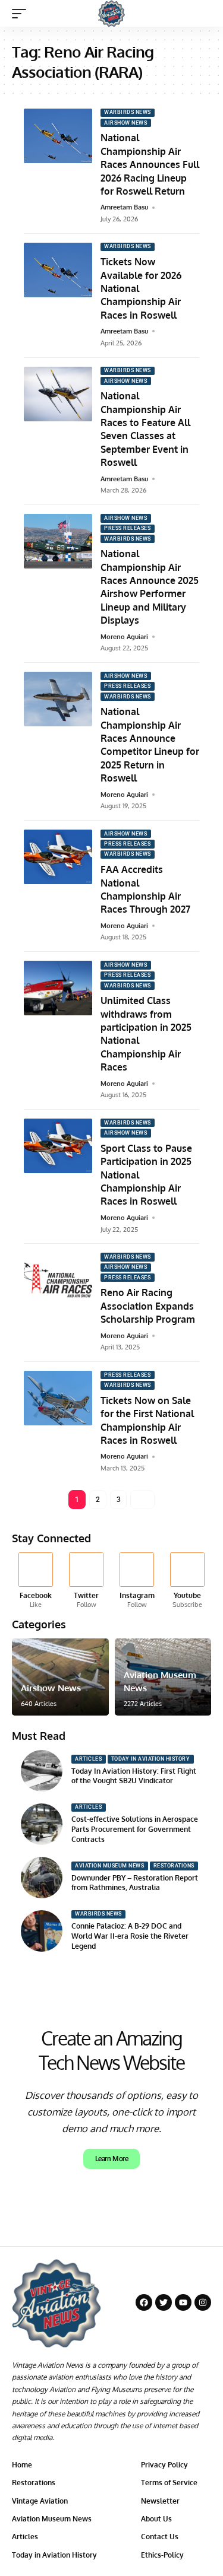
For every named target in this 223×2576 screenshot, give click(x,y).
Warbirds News (128, 112)
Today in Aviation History (151, 1759)
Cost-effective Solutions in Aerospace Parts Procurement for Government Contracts (135, 1829)
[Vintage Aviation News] (111, 13)
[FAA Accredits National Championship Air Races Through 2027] (58, 857)
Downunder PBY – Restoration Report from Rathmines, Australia (135, 1883)
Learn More (112, 2159)
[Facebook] (36, 1581)
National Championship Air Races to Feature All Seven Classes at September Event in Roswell (145, 429)
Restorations (174, 1866)
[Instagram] (137, 1581)
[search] (202, 13)
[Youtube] (187, 1581)
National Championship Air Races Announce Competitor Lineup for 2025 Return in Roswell (150, 745)
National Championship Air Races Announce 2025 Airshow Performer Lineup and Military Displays (150, 587)
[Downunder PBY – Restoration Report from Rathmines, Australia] (42, 1878)
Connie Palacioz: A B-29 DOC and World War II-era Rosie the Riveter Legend (130, 1936)
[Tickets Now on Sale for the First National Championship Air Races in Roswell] (58, 1398)
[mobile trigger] (22, 14)
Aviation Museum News (109, 1866)
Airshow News (125, 123)
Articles (88, 1759)
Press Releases (127, 528)
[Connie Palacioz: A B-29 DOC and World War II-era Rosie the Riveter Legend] (42, 1931)
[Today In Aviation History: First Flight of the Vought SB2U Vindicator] (42, 1771)
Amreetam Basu (124, 207)
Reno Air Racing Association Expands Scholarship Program (148, 1306)
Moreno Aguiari (124, 637)
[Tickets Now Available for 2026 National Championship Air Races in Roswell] (58, 270)
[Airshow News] (60, 1677)
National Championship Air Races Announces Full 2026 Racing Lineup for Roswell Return (150, 164)
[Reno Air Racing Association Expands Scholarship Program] (58, 1280)
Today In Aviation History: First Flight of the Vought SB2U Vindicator (134, 1776)
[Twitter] (86, 1581)
